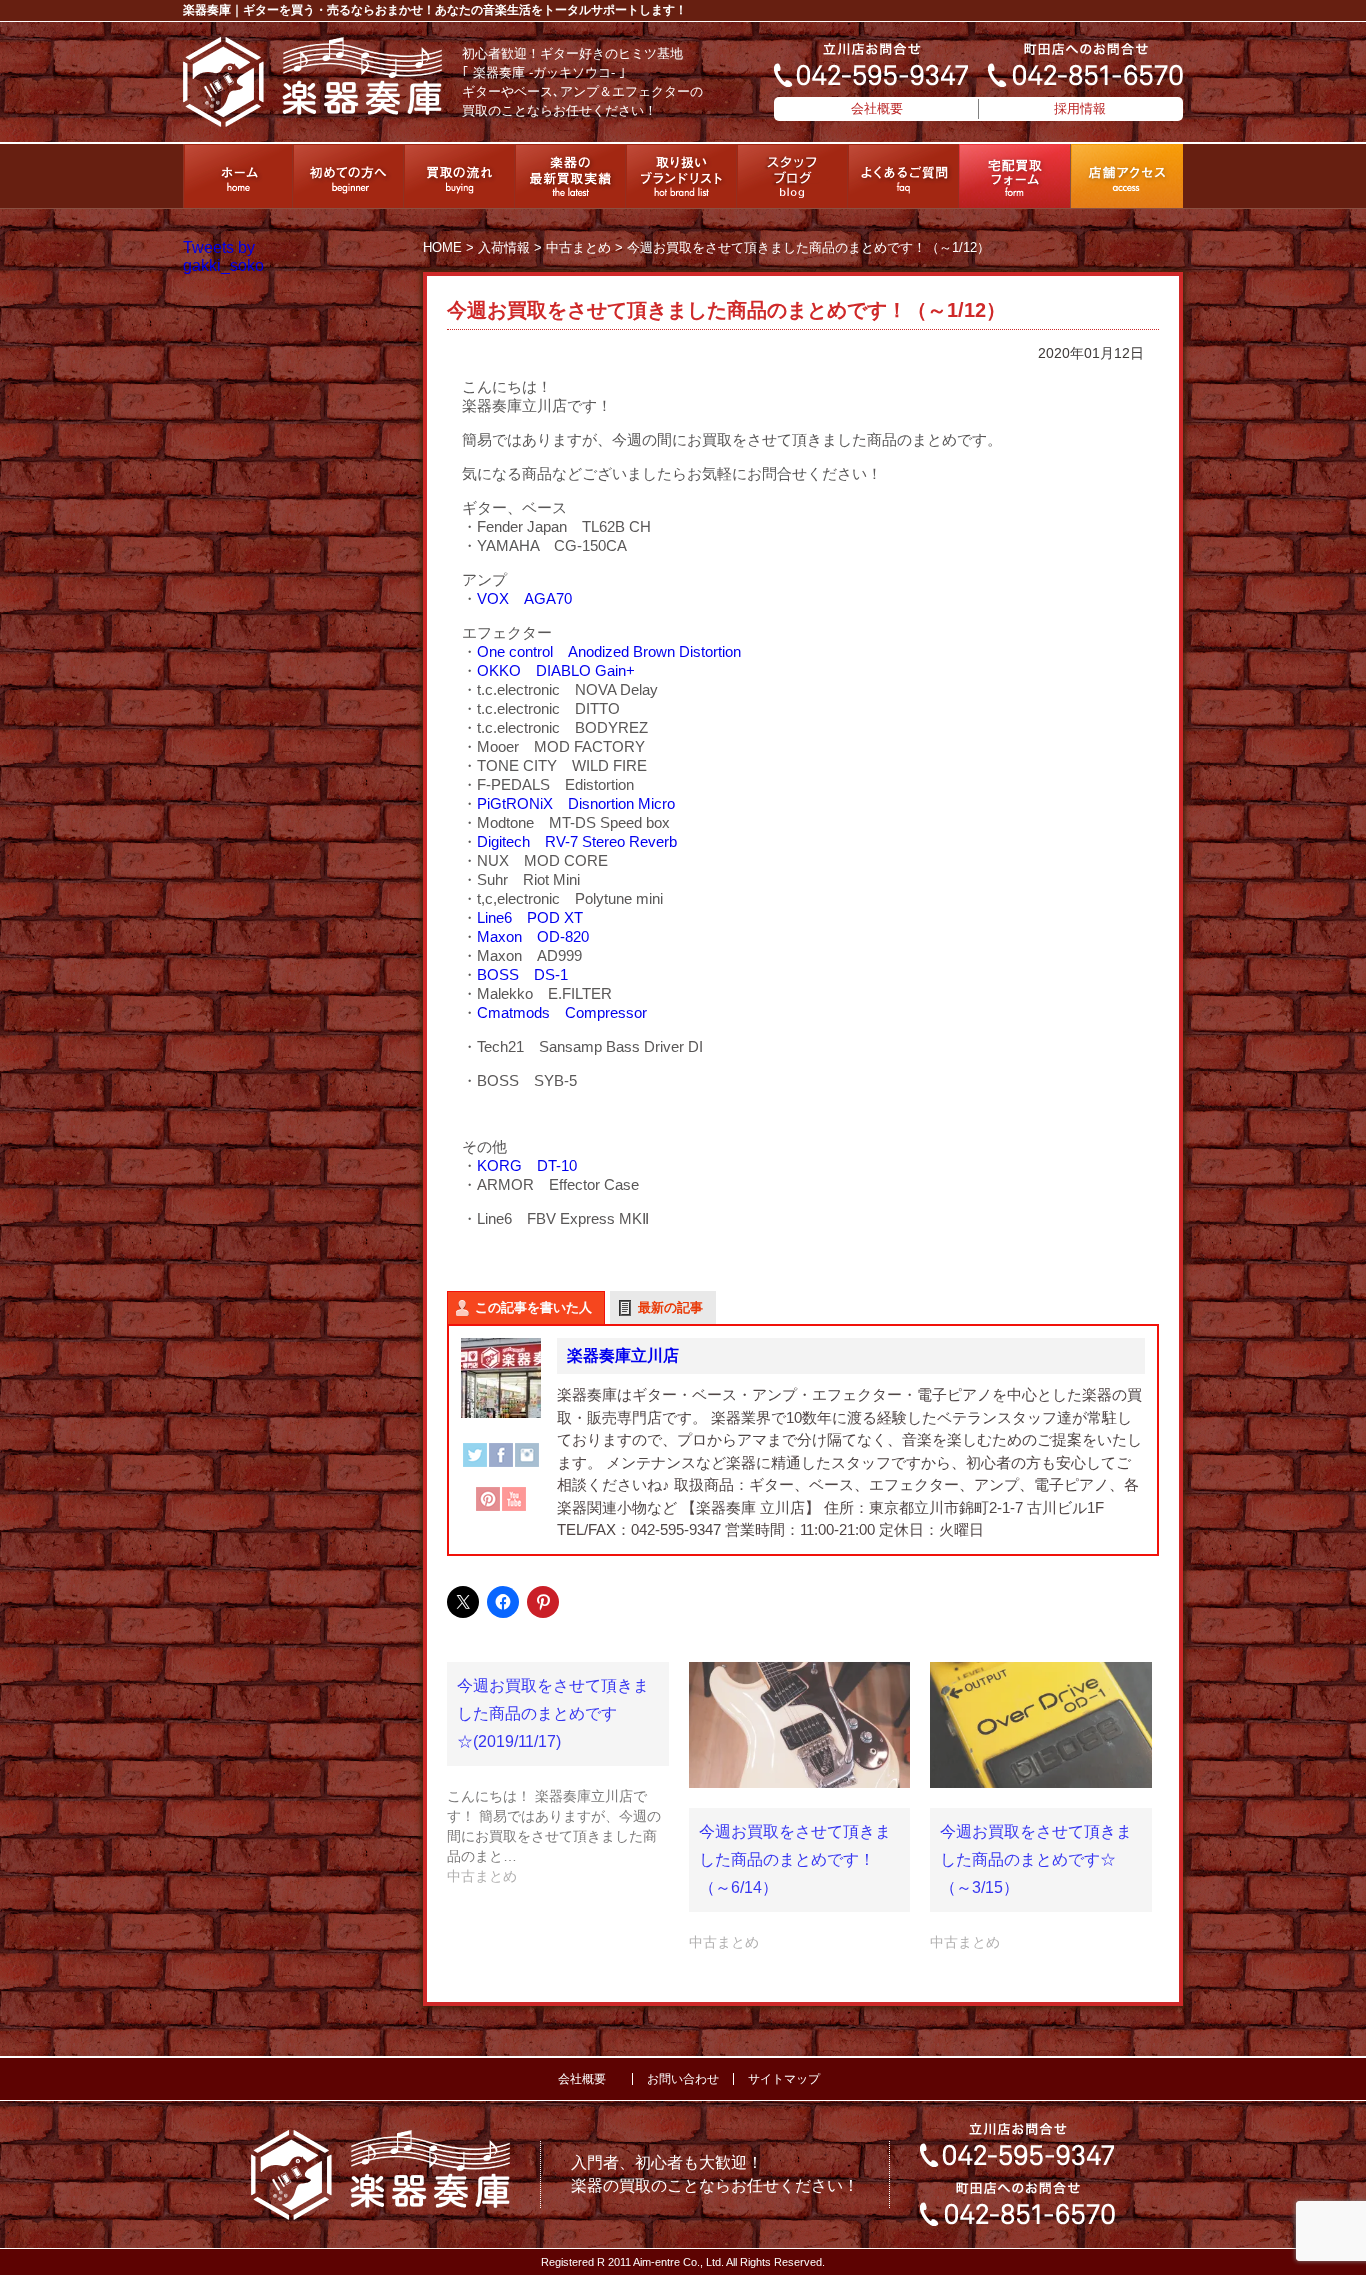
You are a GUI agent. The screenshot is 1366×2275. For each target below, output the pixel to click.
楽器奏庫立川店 (623, 1355)
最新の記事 (670, 1307)
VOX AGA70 (524, 598)
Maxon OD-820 (533, 936)
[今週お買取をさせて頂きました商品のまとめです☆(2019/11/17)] (568, 1774)
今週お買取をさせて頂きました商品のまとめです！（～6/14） (795, 1859)
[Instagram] (527, 1465)
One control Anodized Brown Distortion (609, 651)
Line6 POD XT (530, 917)
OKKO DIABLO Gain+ (556, 670)
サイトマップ (784, 2079)
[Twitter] (475, 1465)
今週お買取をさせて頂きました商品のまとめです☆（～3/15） (1036, 1859)
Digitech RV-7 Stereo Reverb (577, 841)
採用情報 (1080, 108)
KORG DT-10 (527, 1165)
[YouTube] (514, 1509)
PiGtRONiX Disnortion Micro (576, 803)
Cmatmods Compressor (562, 1012)
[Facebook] (501, 1465)
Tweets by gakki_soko (223, 256)
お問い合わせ (683, 2079)
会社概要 (877, 108)
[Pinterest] (488, 1509)
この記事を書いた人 (533, 1307)
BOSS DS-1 (522, 974)
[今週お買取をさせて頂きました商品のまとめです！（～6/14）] (800, 1725)
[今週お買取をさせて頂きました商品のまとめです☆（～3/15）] (1041, 1725)
